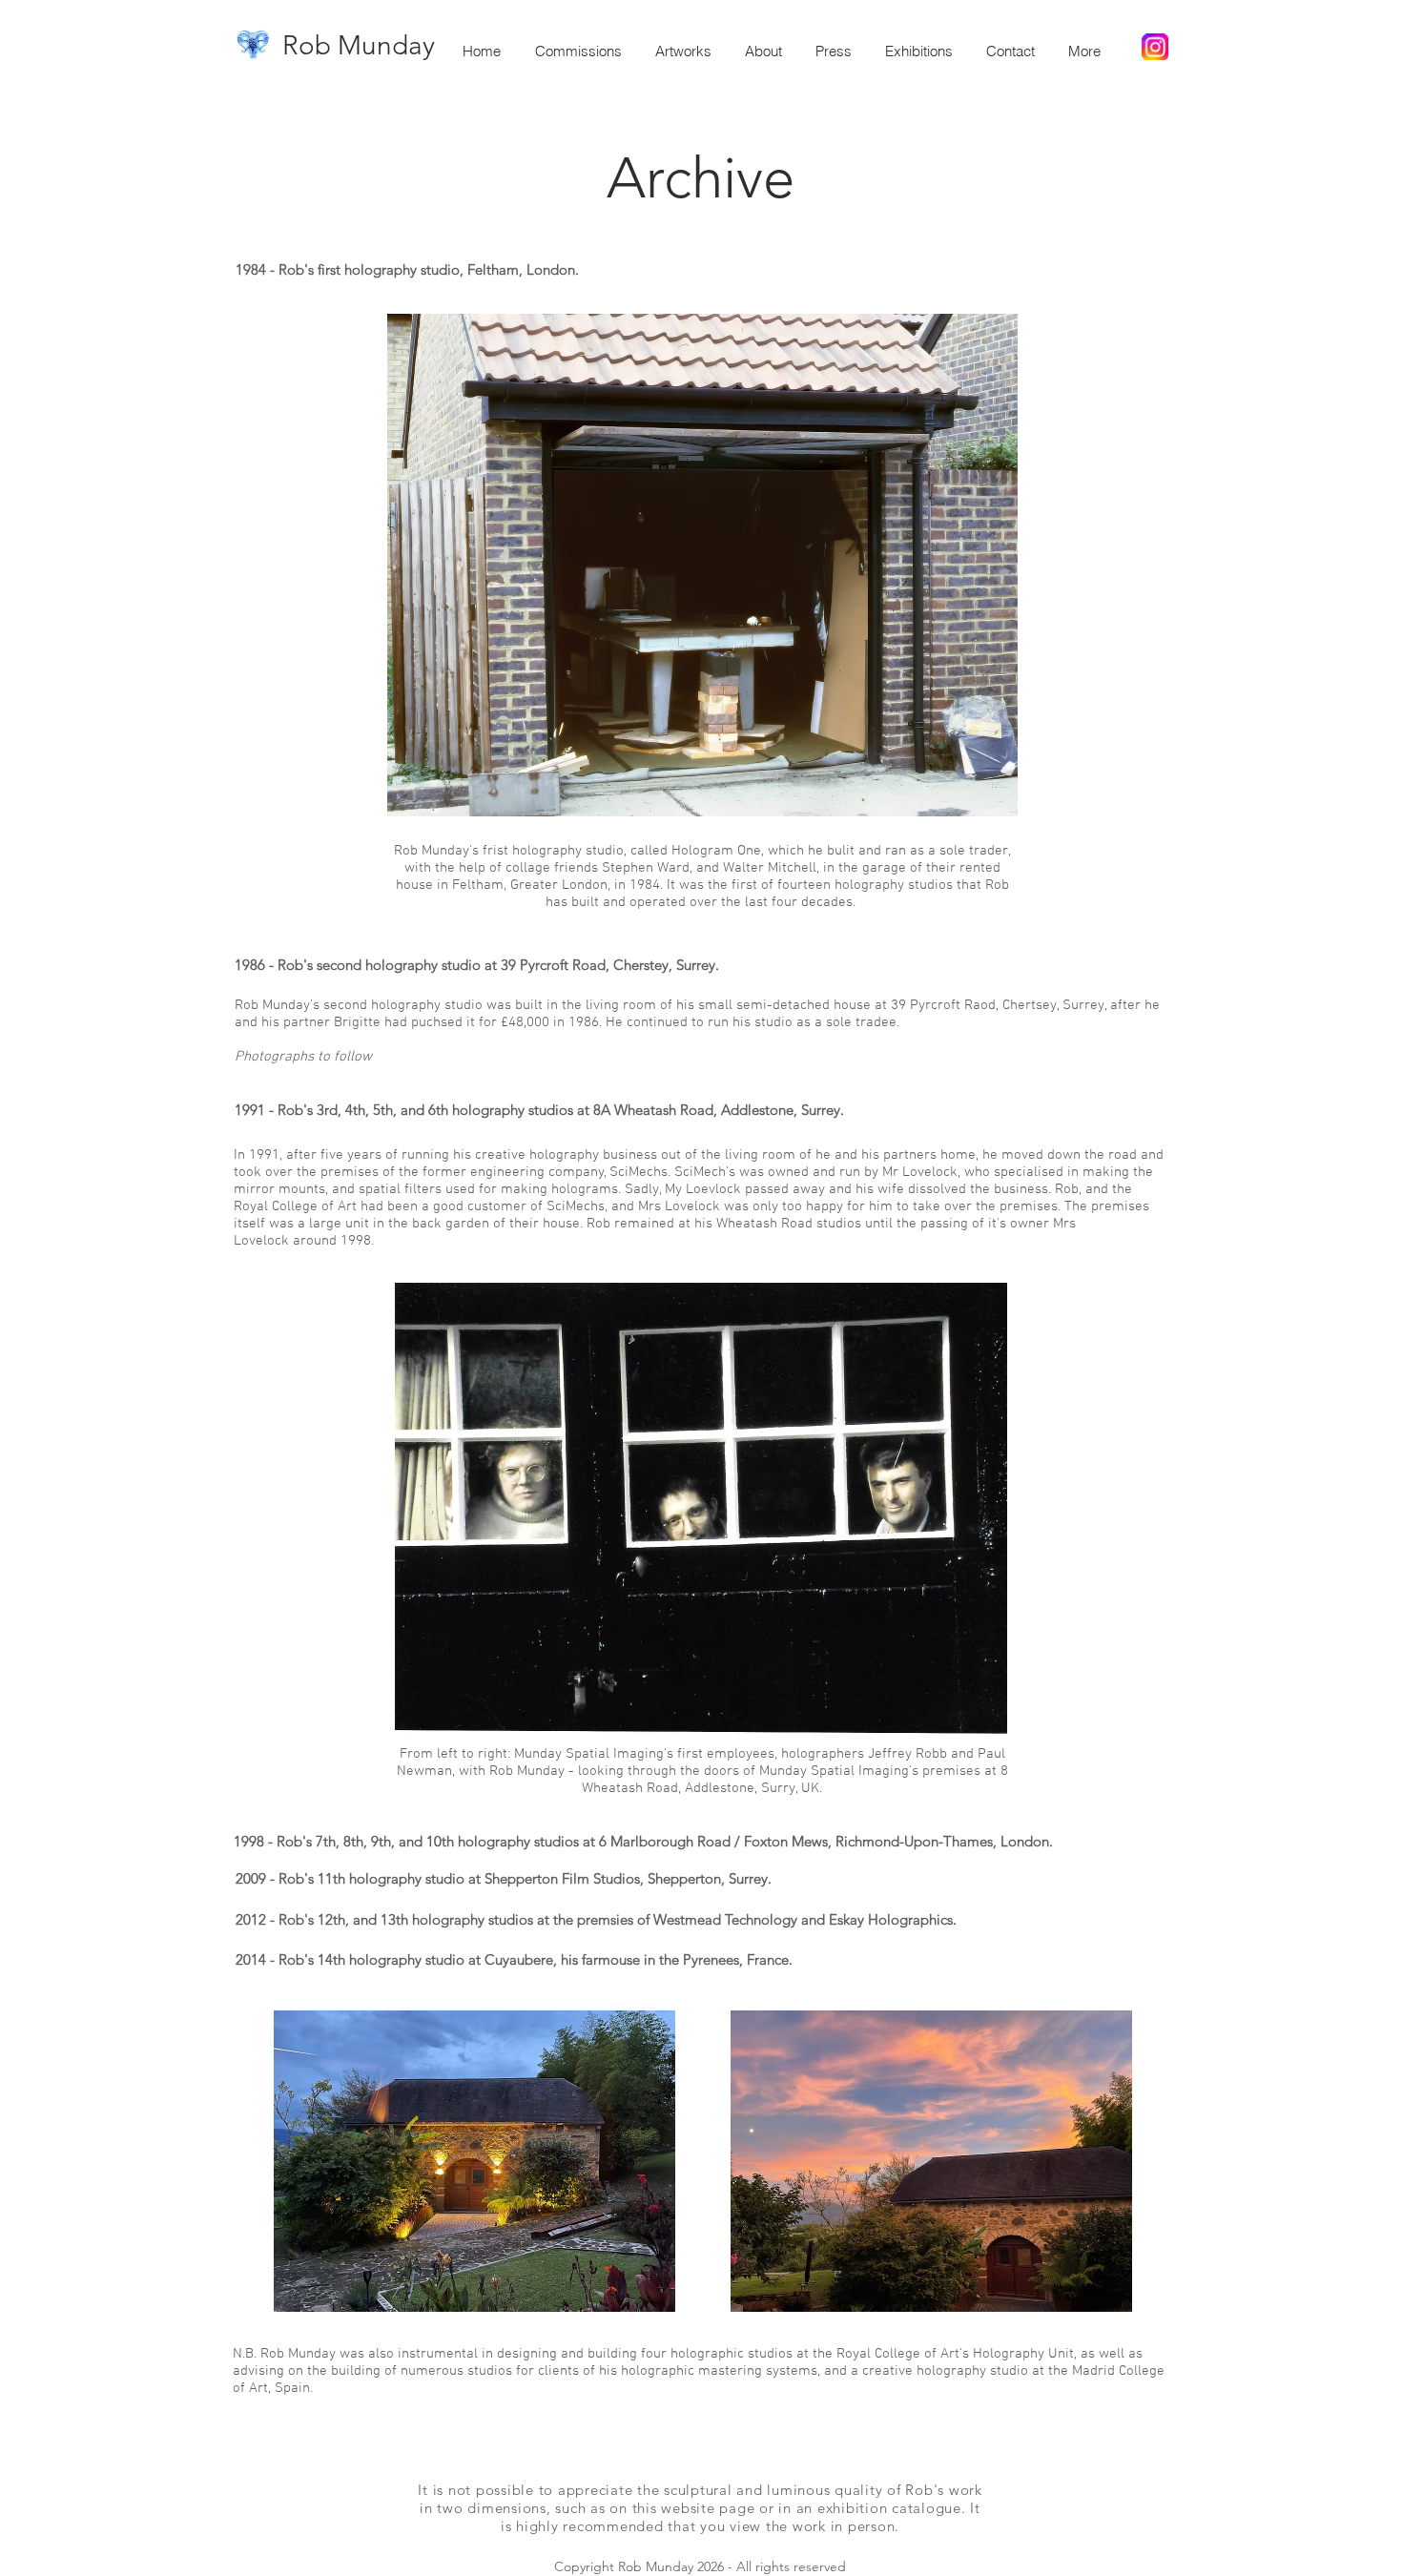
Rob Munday (359, 45)
